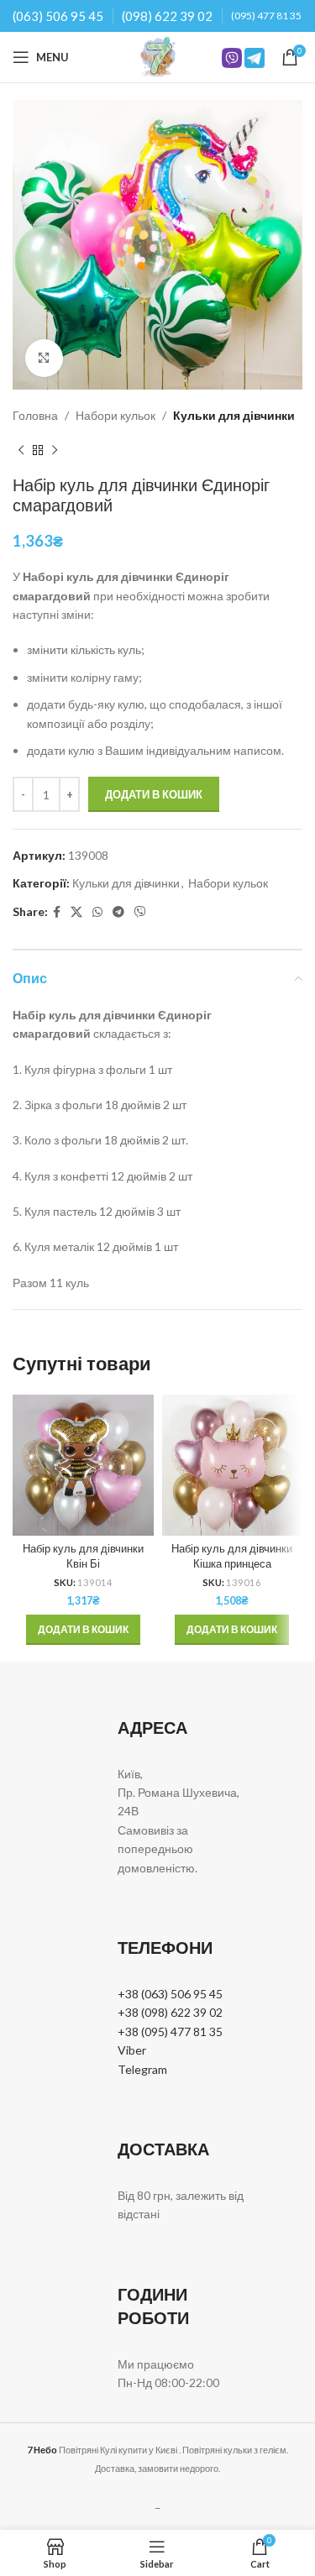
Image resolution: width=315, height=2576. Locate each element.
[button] (83, 1630)
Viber (132, 2050)
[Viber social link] (140, 912)
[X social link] (76, 912)
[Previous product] (21, 450)
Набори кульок (115, 415)
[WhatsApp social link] (97, 912)
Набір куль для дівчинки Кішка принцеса (232, 1556)
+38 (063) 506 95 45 (170, 1994)
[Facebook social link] (57, 912)
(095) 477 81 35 (266, 16)
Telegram (142, 2069)
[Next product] (55, 450)
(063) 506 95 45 (58, 16)
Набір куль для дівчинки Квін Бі (83, 1556)
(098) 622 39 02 (167, 16)
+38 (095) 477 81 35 (170, 2031)
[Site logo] (158, 56)
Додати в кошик (154, 794)
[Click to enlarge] (44, 358)
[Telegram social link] (118, 912)
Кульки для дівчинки (234, 415)
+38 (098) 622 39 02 (170, 2012)
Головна (35, 415)
